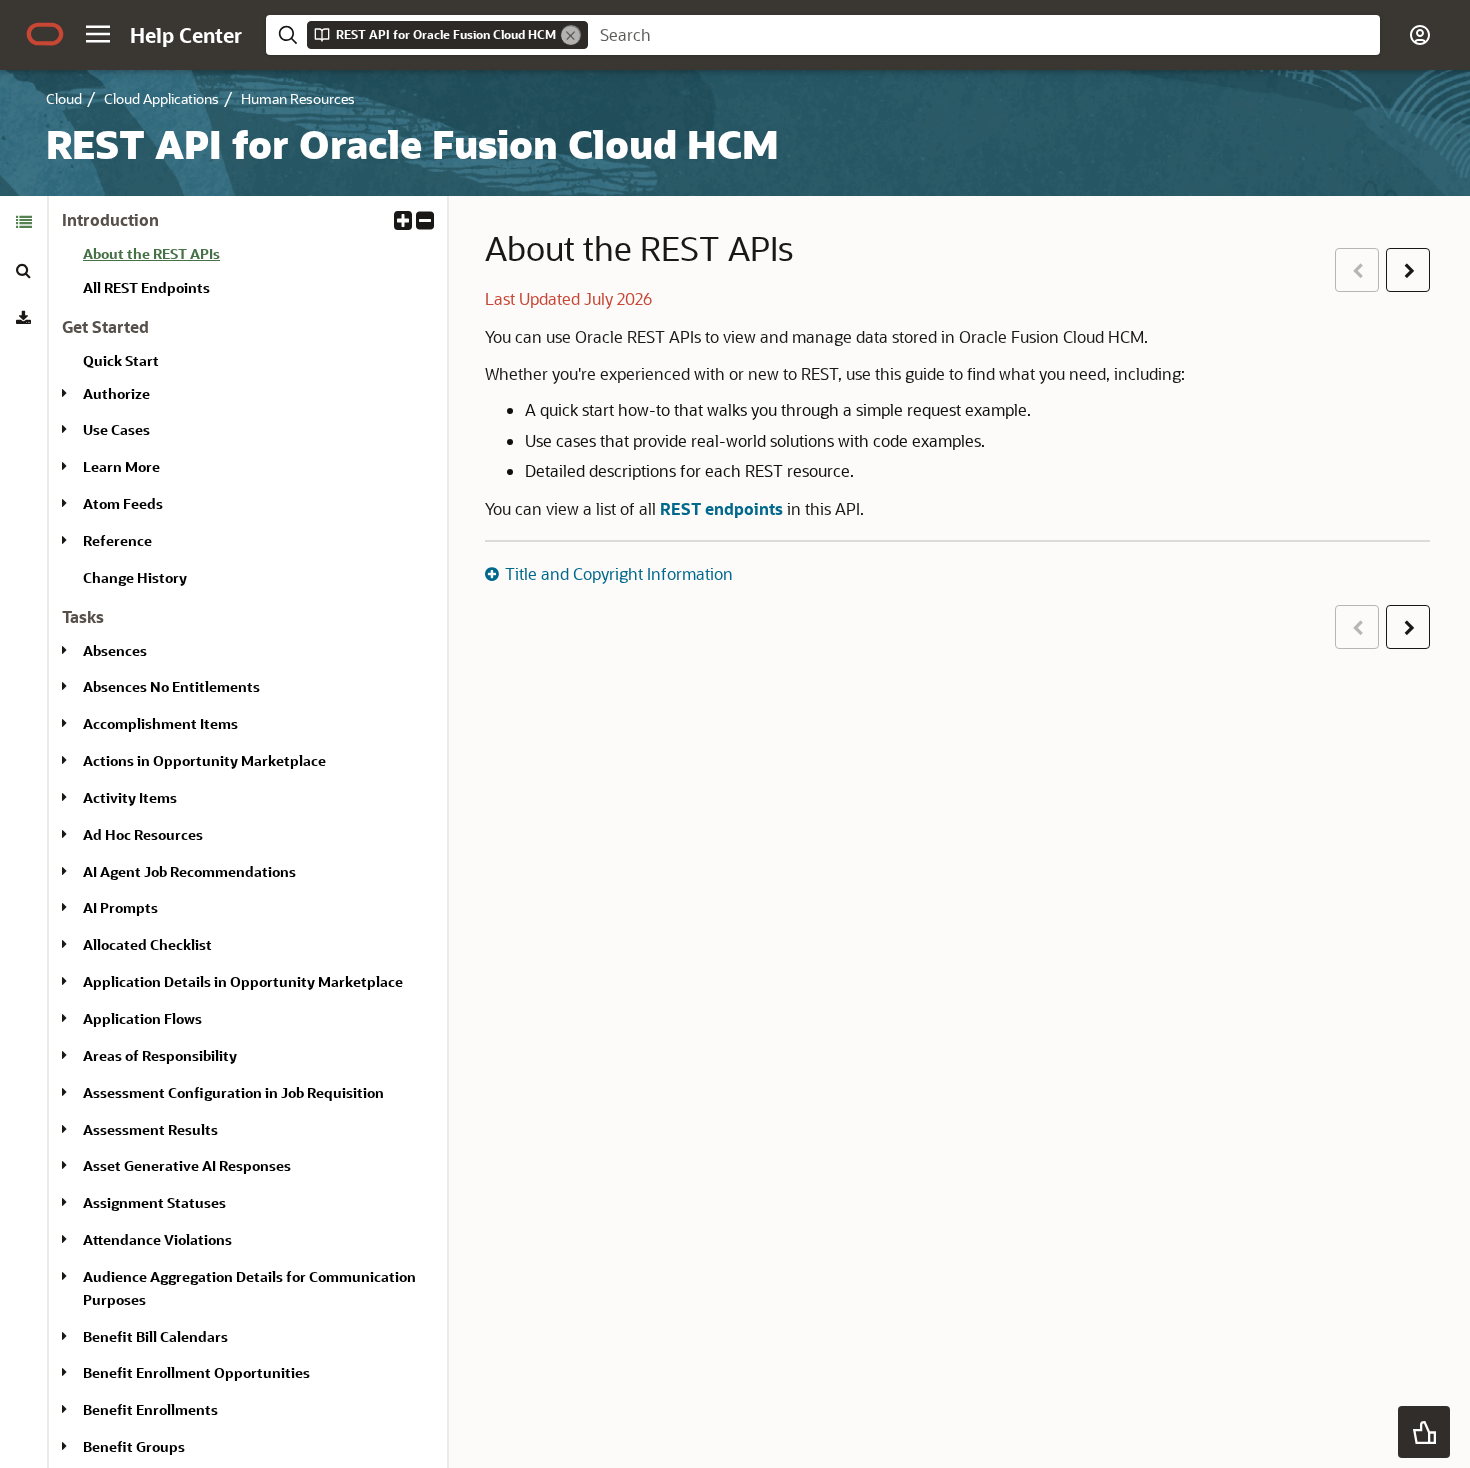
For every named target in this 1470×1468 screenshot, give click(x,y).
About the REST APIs (151, 253)
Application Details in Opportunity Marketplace (243, 981)
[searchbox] (984, 35)
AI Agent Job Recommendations (189, 871)
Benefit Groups (134, 1446)
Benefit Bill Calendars (155, 1336)
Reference (117, 540)
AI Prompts (120, 907)
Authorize (116, 393)
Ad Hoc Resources (143, 834)
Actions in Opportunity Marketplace (204, 760)
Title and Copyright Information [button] (619, 573)
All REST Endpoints (146, 287)
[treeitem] (257, 257)
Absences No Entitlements (171, 686)
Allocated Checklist (147, 944)
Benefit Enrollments (150, 1409)
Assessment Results (150, 1129)
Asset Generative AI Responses (187, 1165)
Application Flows (142, 1018)
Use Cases (116, 429)
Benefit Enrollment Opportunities (196, 1372)
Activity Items (130, 797)
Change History (135, 577)
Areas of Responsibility (160, 1055)
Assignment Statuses (154, 1202)
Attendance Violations (157, 1239)
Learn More (121, 466)
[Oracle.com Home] (45, 34)
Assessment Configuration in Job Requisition (233, 1092)
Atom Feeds (123, 503)
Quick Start (121, 360)
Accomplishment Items (160, 723)
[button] (98, 34)
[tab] (23, 222)
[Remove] (571, 35)
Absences (115, 650)
